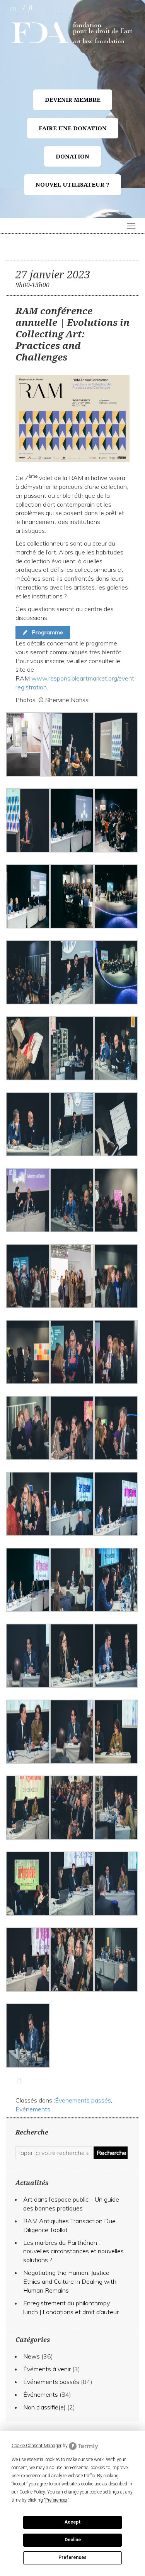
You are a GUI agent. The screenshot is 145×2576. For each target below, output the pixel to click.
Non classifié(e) (44, 2407)
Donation (72, 157)
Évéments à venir (47, 2369)
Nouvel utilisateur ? (72, 185)
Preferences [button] (56, 2500)
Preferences (72, 2557)
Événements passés (83, 2100)
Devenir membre (73, 100)
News (32, 2356)
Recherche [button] (112, 2153)
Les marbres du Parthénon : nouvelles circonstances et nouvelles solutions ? (73, 2251)
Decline (73, 2540)
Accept (73, 2522)
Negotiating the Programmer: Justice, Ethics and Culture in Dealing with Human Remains (70, 2281)
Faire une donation (73, 128)
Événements (33, 2109)
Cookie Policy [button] (32, 2492)
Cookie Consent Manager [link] (37, 2446)
